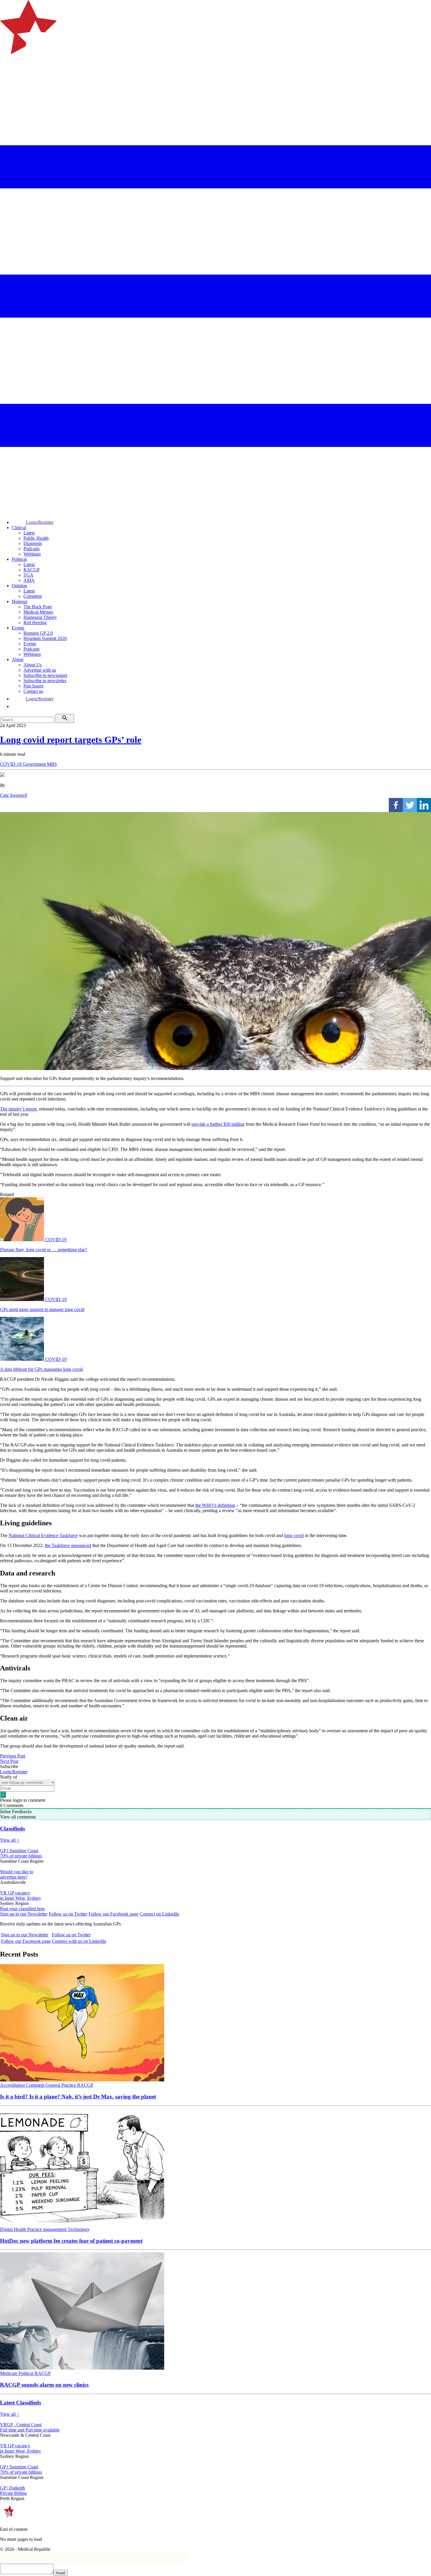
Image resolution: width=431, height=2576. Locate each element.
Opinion (19, 586)
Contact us (33, 691)
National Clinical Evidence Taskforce (43, 1535)
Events (18, 628)
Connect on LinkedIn (159, 1914)
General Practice (61, 2085)
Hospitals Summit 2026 (45, 638)
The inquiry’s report (18, 1109)
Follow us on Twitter (68, 1914)
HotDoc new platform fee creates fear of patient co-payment (71, 2241)
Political (19, 559)
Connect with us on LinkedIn (79, 1941)
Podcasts (32, 549)
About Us (33, 665)
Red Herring (35, 623)
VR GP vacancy (15, 1893)
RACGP (32, 570)
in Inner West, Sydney (21, 1898)
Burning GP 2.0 (38, 633)
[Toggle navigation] (7, 78)
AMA (29, 580)
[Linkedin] (424, 805)
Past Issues (33, 686)
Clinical (19, 528)
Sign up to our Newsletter (24, 1914)
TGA (28, 575)
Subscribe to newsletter (45, 681)
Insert (61, 2573)
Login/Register (40, 522)
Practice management (47, 2229)
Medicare (9, 2373)
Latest (29, 533)
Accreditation (13, 2085)
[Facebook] (396, 805)
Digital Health (14, 2229)
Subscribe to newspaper (45, 675)
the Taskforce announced (68, 1545)
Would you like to (17, 1872)
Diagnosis (33, 543)
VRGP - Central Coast (21, 2425)
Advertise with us (40, 670)
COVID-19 (11, 764)
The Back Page (38, 607)
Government (35, 764)
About (18, 659)
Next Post (9, 1761)
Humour (19, 601)
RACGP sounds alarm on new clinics (44, 2385)
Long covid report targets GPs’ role (71, 740)
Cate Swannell (13, 795)
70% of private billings (21, 1856)
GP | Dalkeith (12, 2488)
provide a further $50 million (218, 1124)
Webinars (32, 554)
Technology (79, 2229)
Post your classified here (22, 1909)
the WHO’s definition (215, 1505)
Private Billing (13, 2493)
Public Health (36, 538)
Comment (33, 596)
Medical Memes (38, 612)
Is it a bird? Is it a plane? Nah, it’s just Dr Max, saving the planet (78, 2097)
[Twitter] (410, 805)
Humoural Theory (40, 617)
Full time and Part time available (30, 2430)
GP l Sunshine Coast (19, 1851)
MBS (52, 764)
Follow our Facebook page (113, 1914)
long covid (294, 1535)
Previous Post (13, 1756)
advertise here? (14, 1877)
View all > (10, 1840)
